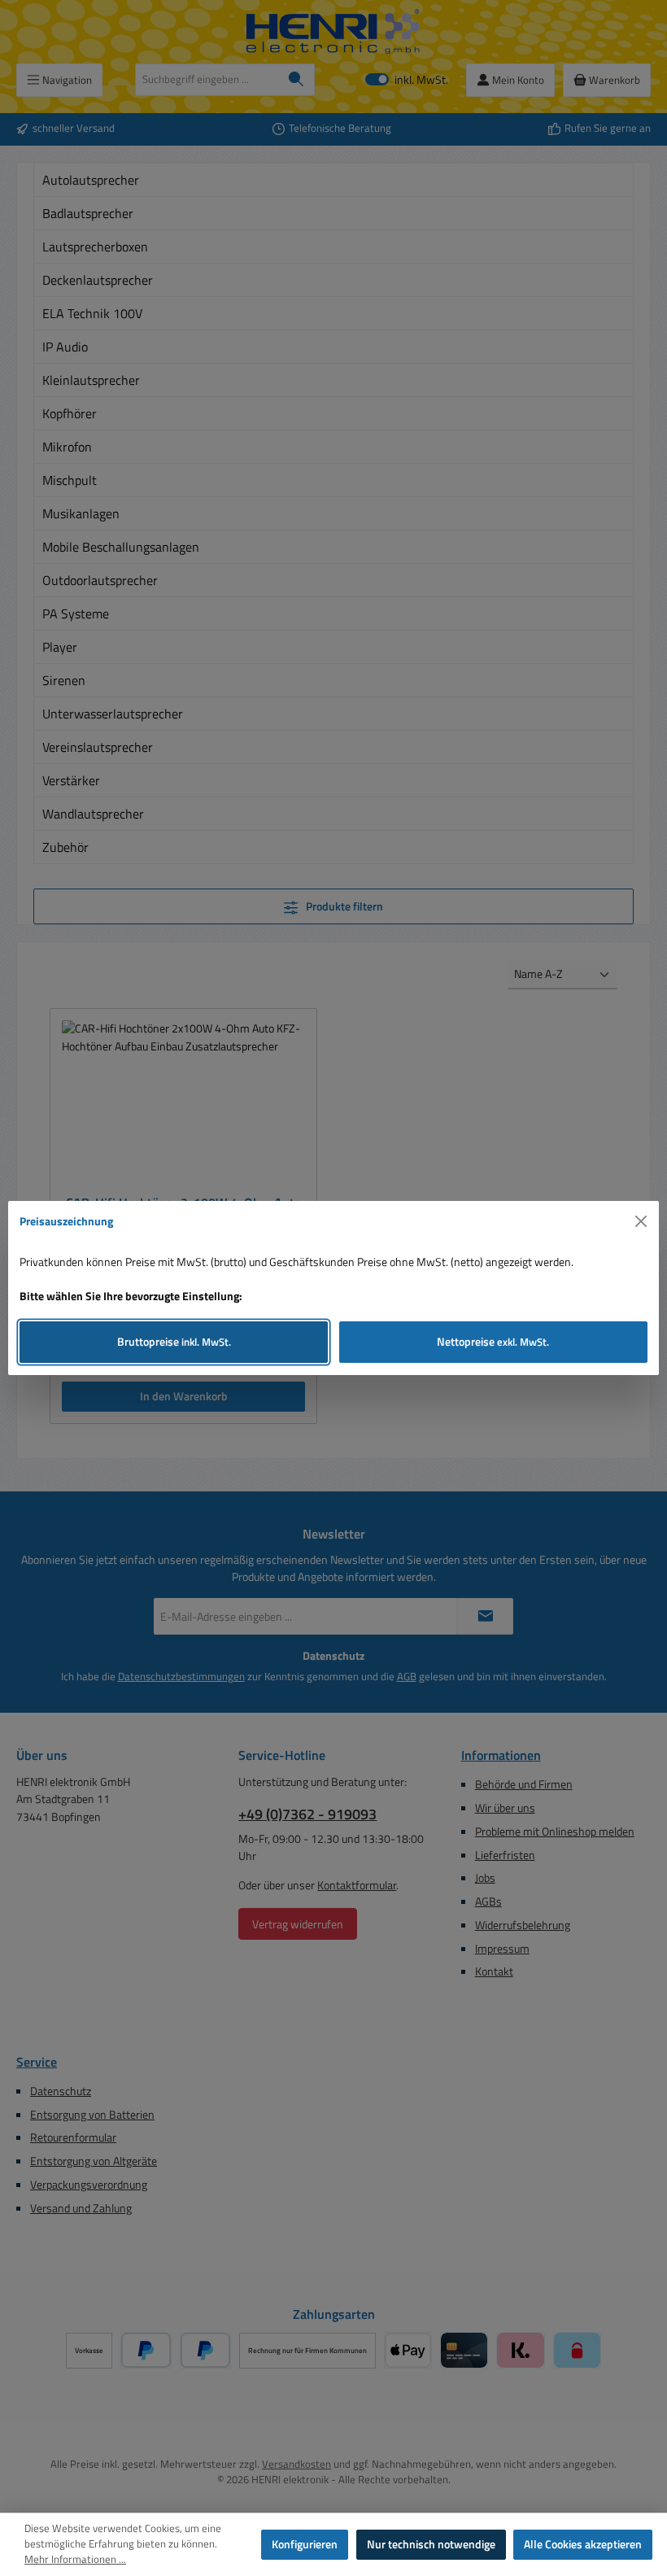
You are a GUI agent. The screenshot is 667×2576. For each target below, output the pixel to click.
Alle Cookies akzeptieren (583, 2544)
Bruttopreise (174, 1342)
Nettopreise (493, 1342)
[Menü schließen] (641, 1222)
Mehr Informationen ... (75, 2560)
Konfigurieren (305, 2544)
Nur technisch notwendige (431, 2544)
